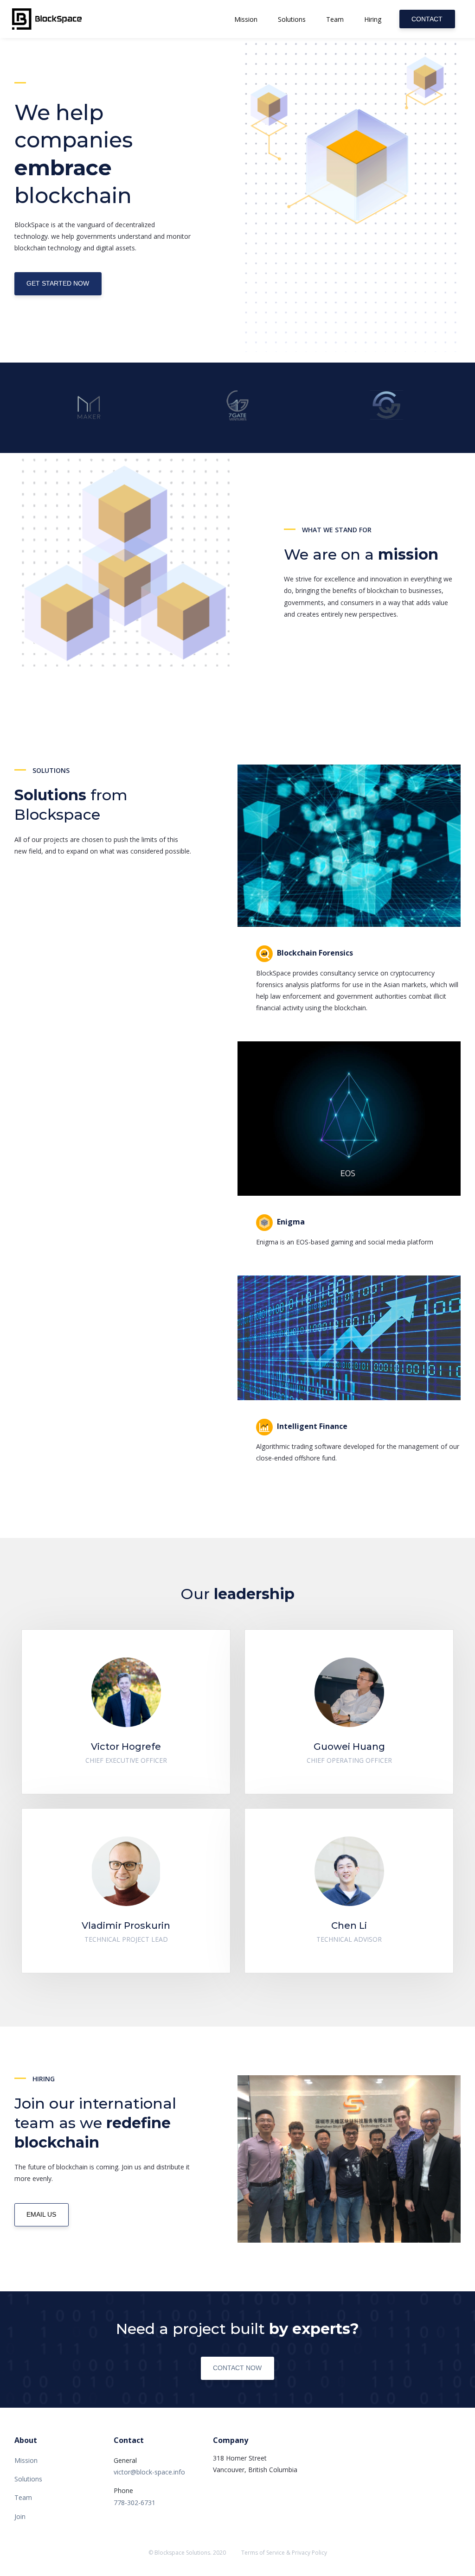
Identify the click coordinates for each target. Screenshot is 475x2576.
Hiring (373, 19)
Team (335, 19)
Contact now (237, 2368)
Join (20, 2516)
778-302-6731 (135, 2503)
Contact (427, 19)
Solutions (292, 19)
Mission (246, 19)
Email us (41, 2214)
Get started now (58, 283)
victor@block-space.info (149, 2472)
